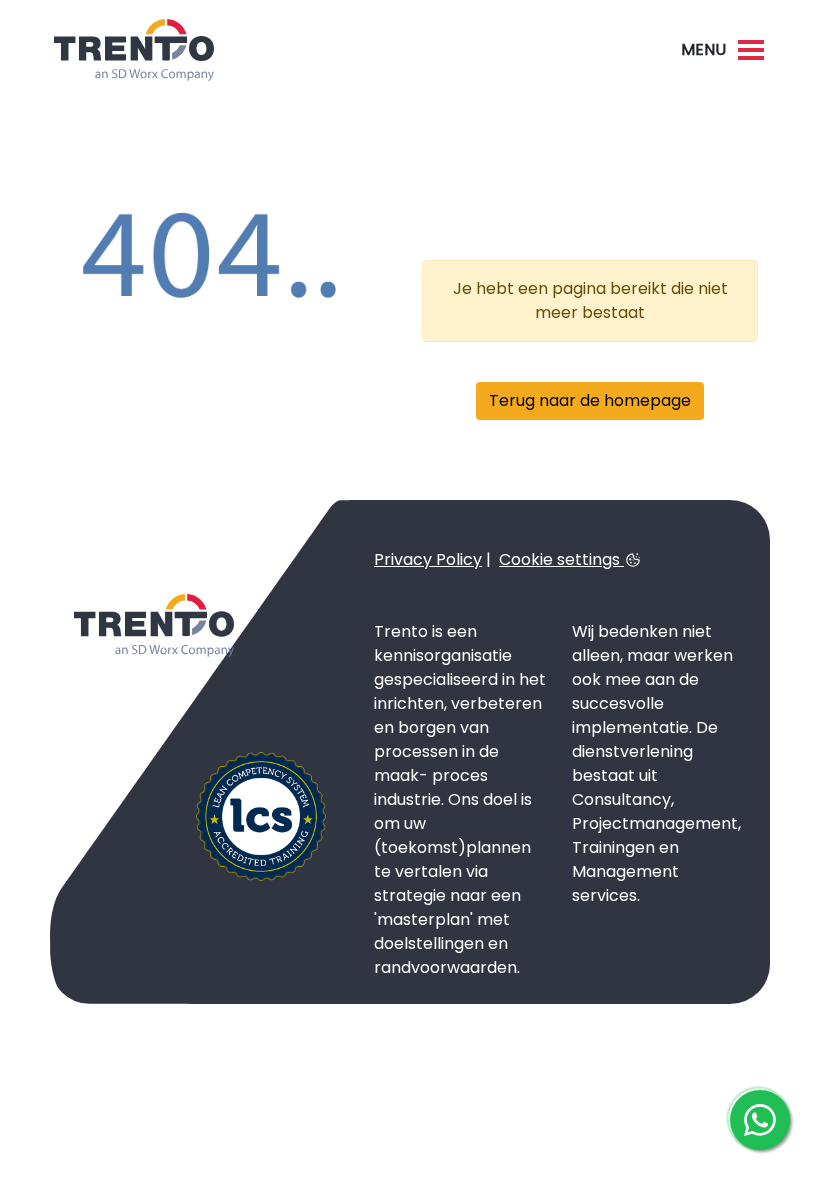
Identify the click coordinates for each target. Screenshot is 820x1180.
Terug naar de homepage (590, 400)
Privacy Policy (428, 559)
